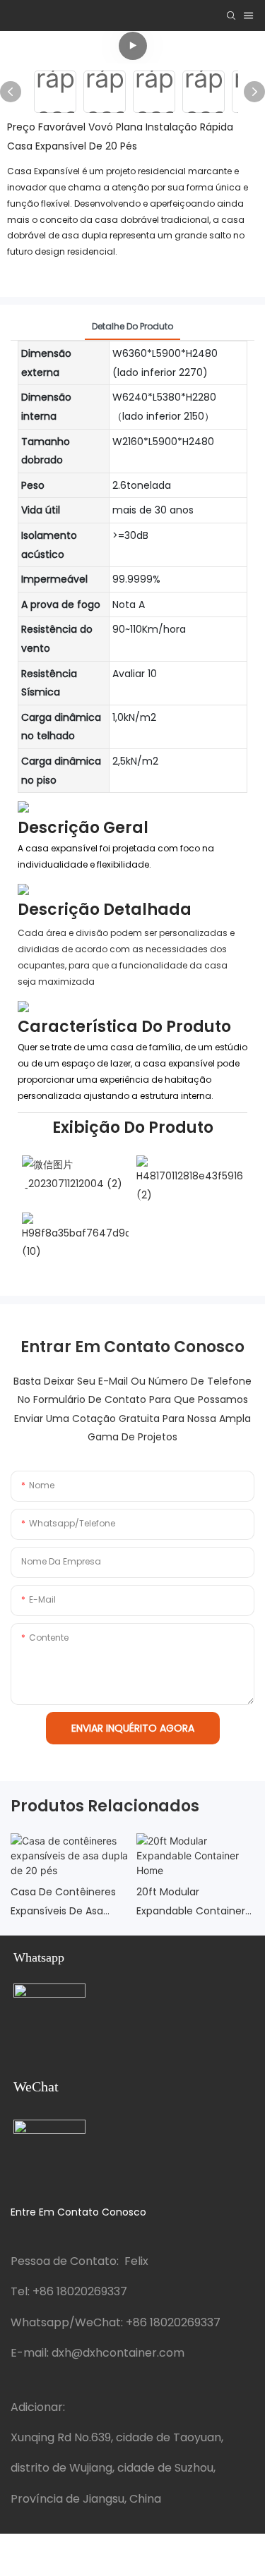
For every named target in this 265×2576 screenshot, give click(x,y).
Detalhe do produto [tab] (132, 326)
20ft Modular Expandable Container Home (191, 1902)
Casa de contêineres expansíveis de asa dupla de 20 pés (63, 1902)
